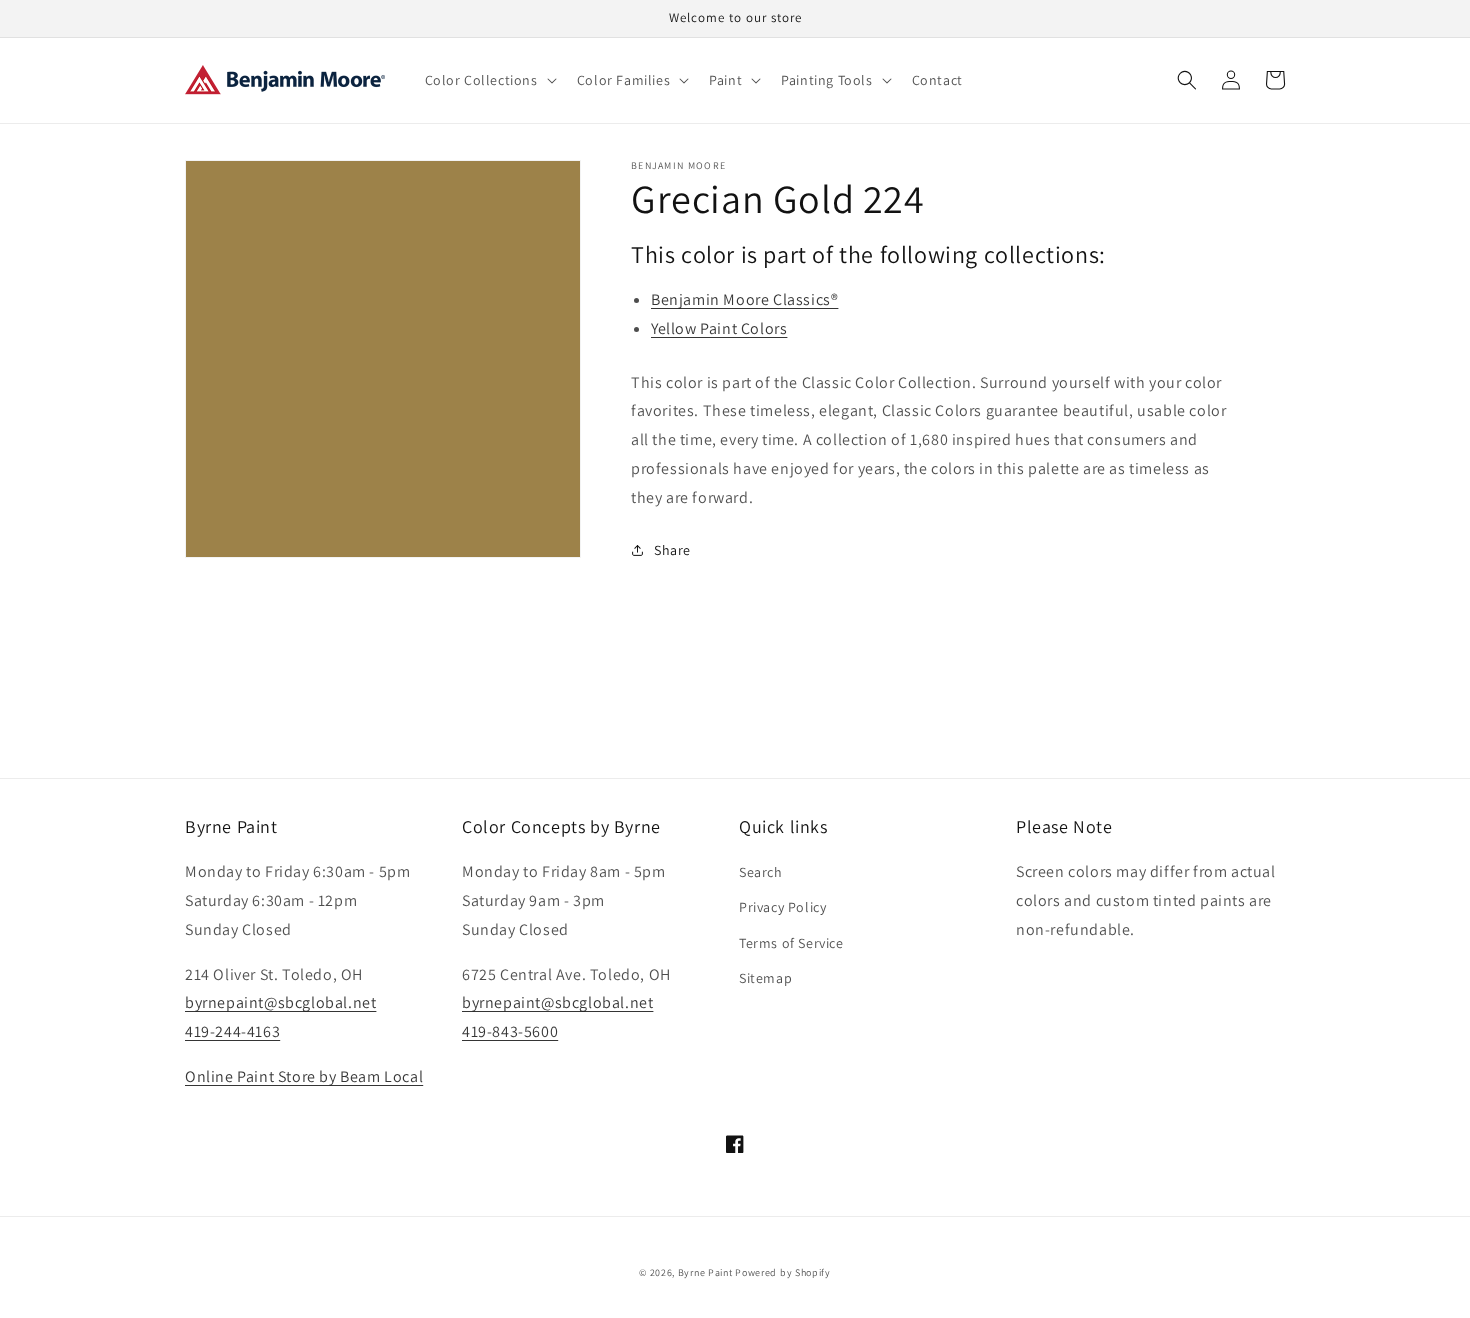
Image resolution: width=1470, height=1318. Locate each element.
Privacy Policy (782, 907)
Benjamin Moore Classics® (744, 299)
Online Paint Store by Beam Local (304, 1076)
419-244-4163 (232, 1031)
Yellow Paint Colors (719, 328)
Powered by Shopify (783, 1272)
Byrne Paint (705, 1272)
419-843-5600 (510, 1031)
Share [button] (672, 550)
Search (761, 872)
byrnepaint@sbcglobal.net (280, 1002)
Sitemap (765, 978)
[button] (489, 80)
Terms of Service (791, 943)
